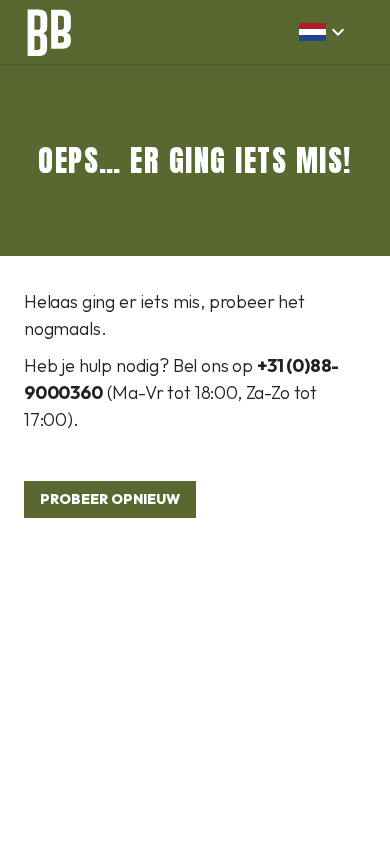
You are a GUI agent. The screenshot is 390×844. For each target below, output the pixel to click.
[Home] (48, 32)
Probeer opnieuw (110, 499)
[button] (324, 32)
